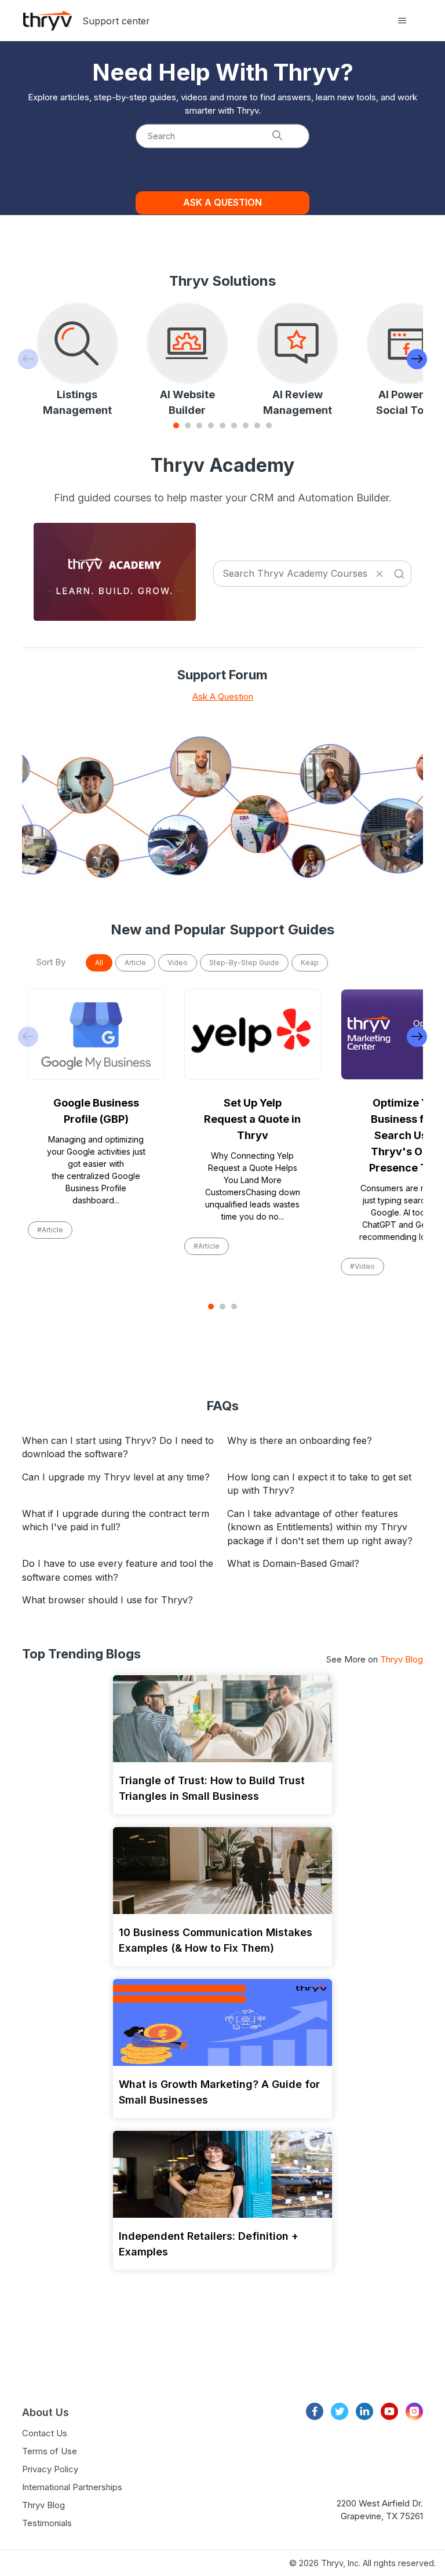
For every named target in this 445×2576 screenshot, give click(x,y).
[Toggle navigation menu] (402, 21)
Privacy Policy (50, 2469)
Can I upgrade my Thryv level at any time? (116, 1477)
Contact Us (45, 2433)
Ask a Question (222, 202)
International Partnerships (72, 2487)
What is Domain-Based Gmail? (293, 1563)
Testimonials (47, 2523)
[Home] (48, 21)
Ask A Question (223, 696)
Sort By (51, 962)
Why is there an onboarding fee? (300, 1440)
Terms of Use (50, 2451)
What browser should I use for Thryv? (107, 1600)
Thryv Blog (402, 1659)
